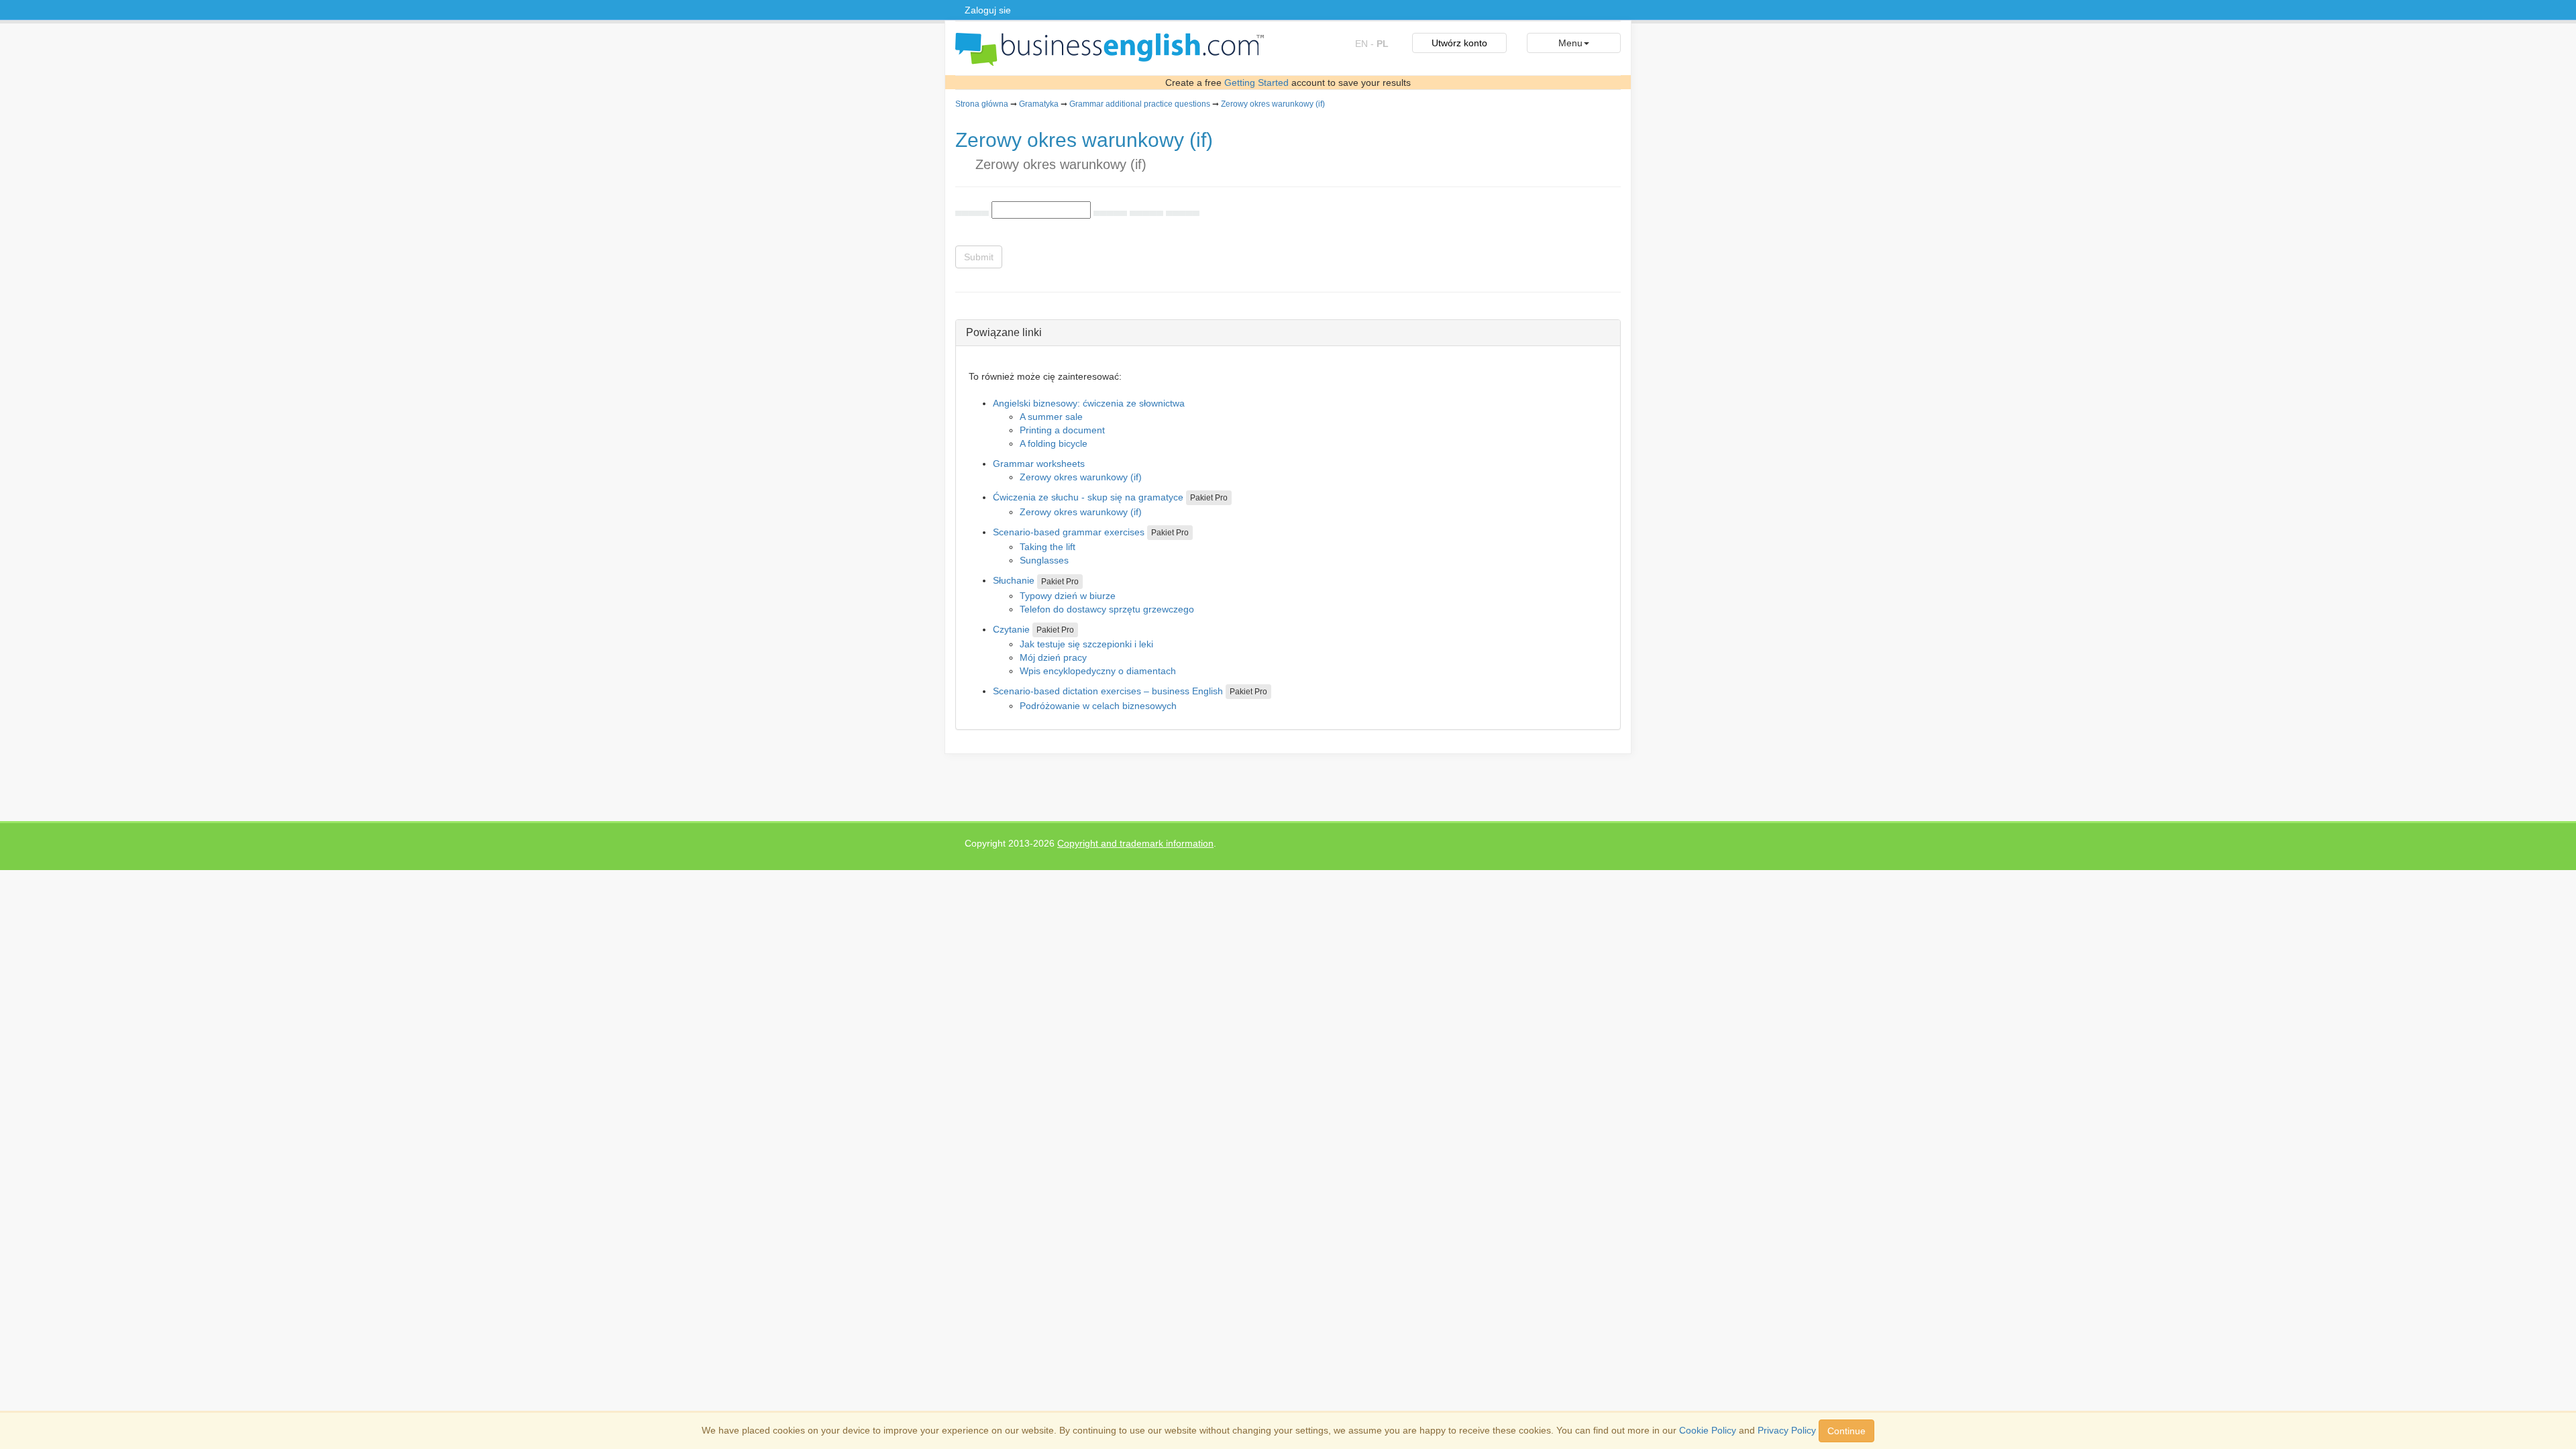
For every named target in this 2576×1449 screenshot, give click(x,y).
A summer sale (1051, 417)
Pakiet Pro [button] (1209, 498)
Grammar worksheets (1039, 464)
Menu (1570, 43)
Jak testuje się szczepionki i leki (1086, 644)
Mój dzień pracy (1053, 657)
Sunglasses (1044, 560)
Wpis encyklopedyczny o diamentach (1098, 671)
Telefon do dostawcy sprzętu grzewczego (1107, 609)
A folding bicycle (1054, 443)
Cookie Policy (1708, 1430)
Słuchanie (1014, 580)
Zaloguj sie (988, 10)
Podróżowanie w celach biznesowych (1098, 706)
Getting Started (1256, 83)
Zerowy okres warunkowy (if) (1273, 104)
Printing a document (1062, 430)
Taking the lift (1048, 547)
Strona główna (982, 104)
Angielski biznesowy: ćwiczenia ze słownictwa (1089, 403)
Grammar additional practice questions (1140, 104)
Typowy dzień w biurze (1068, 596)
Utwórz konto (1459, 43)
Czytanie (1011, 629)
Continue (1846, 1431)
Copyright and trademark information (1135, 843)
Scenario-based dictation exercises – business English (1108, 691)
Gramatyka (1039, 104)
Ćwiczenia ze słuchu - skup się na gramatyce (1088, 497)
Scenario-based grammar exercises (1069, 532)
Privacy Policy (1787, 1430)
